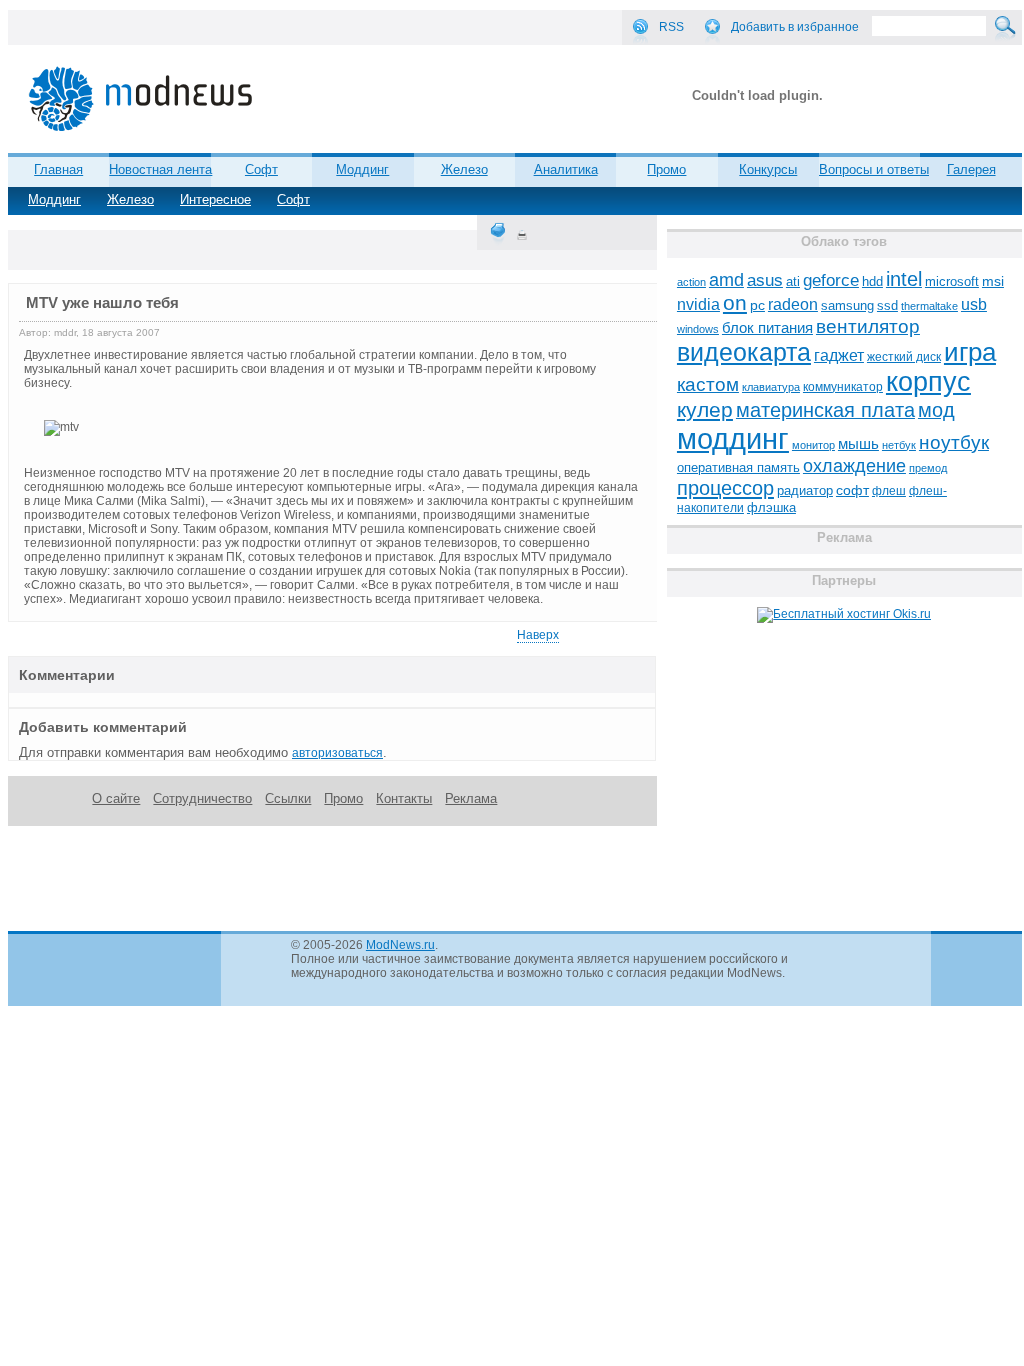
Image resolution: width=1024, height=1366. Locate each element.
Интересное (215, 199)
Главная (58, 169)
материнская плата (825, 410)
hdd (872, 282)
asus (765, 280)
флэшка (771, 507)
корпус (928, 382)
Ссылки (288, 798)
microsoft (952, 281)
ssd (887, 305)
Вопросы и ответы (874, 169)
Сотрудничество (202, 798)
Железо (130, 199)
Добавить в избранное (795, 27)
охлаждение (854, 466)
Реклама (471, 798)
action (691, 282)
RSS (671, 27)
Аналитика (566, 169)
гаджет (839, 355)
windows (698, 329)
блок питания (767, 328)
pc (757, 305)
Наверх (538, 635)
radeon (793, 304)
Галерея (971, 169)
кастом (708, 384)
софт (852, 490)
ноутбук (954, 442)
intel (904, 279)
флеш (889, 491)
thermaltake (929, 306)
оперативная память (738, 468)
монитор (813, 445)
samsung (847, 306)
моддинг (733, 438)
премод (928, 468)
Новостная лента (160, 169)
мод (936, 410)
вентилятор (868, 326)
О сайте (116, 798)
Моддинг (54, 199)
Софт (293, 199)
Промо (666, 169)
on (735, 303)
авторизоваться (337, 753)
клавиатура (771, 387)
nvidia (698, 304)
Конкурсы (768, 169)
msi (993, 281)
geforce (831, 280)
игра (970, 352)
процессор (725, 488)
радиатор (805, 490)
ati (793, 281)
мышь (858, 443)
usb (974, 304)
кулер (705, 409)
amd (726, 280)
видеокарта (744, 352)
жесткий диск (904, 357)
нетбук (899, 445)
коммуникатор (843, 387)
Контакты (404, 798)
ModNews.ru (400, 945)
